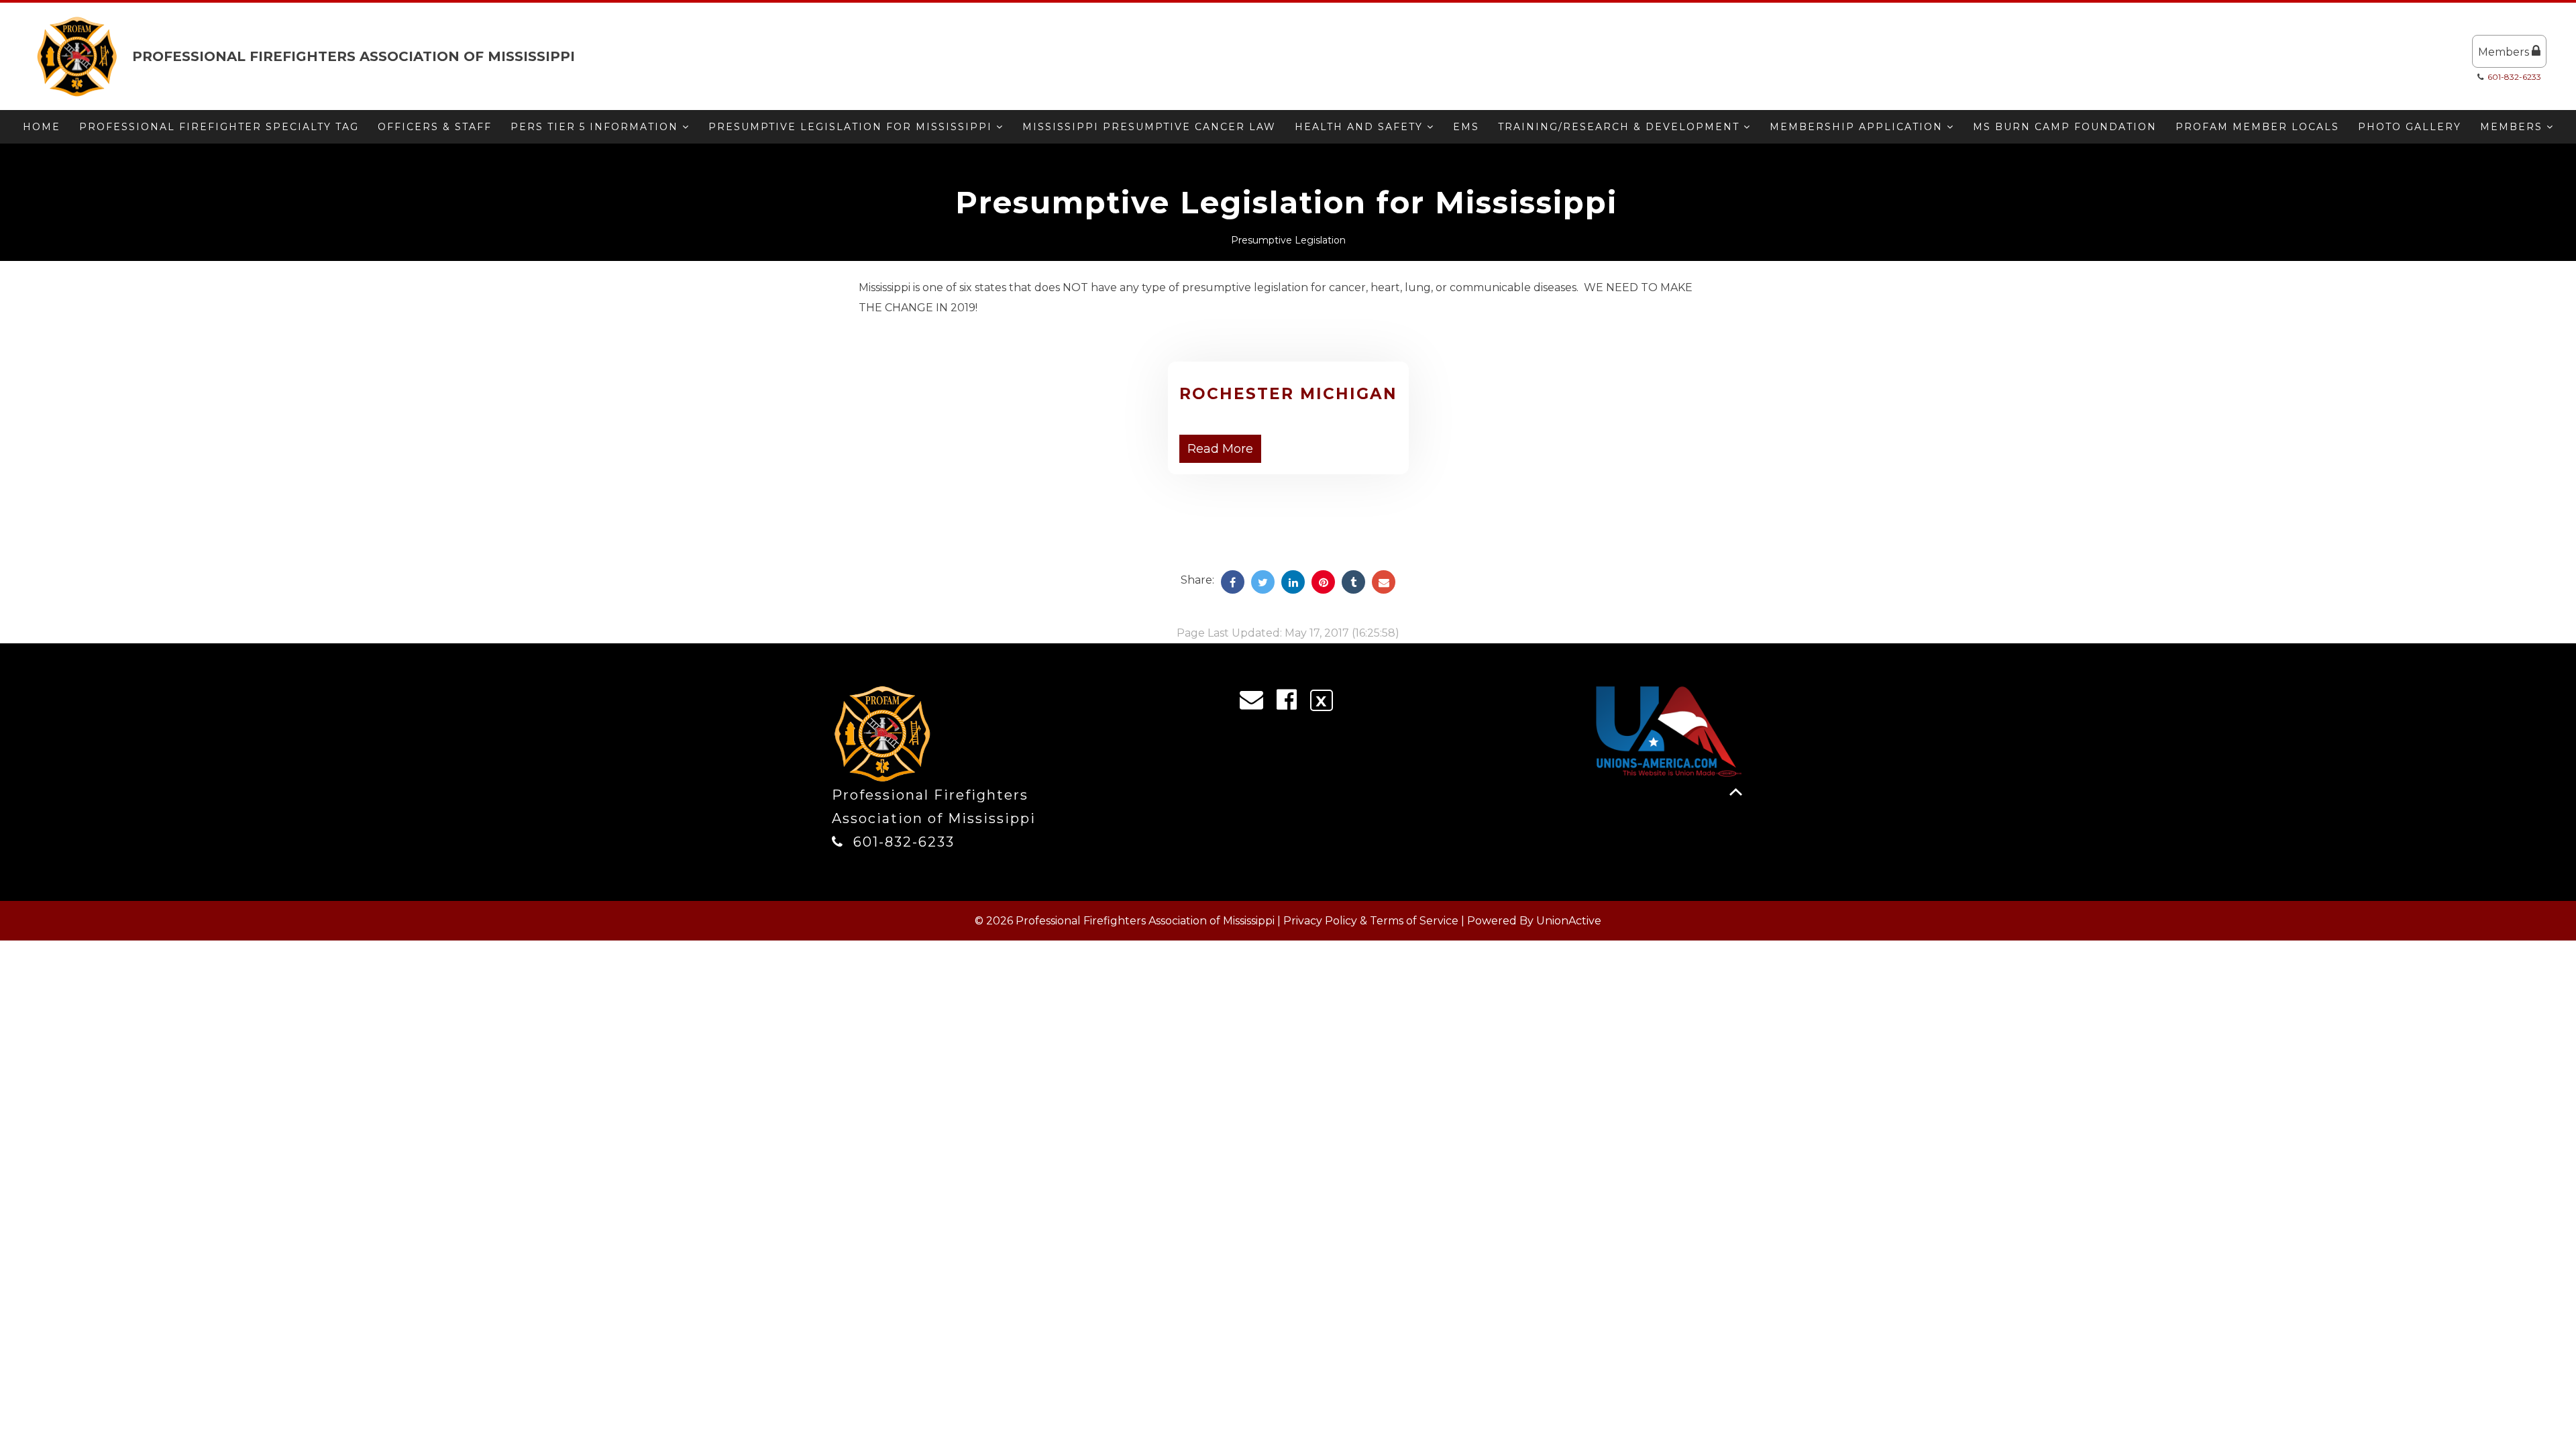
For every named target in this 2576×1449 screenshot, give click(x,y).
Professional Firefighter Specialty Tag (219, 127)
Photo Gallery (2410, 127)
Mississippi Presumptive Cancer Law (1149, 127)
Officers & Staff (435, 127)
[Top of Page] (1736, 792)
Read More (1220, 449)
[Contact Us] (1256, 703)
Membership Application (1858, 127)
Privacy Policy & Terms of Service (1371, 921)
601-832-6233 (2514, 77)
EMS (1466, 127)
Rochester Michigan (1288, 394)
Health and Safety (1361, 127)
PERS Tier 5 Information (596, 127)
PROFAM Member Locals (2257, 127)
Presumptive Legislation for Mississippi (852, 127)
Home (42, 127)
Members (2505, 52)
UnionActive (1569, 921)
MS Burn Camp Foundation (2065, 127)
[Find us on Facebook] (1291, 703)
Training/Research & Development (1621, 127)
